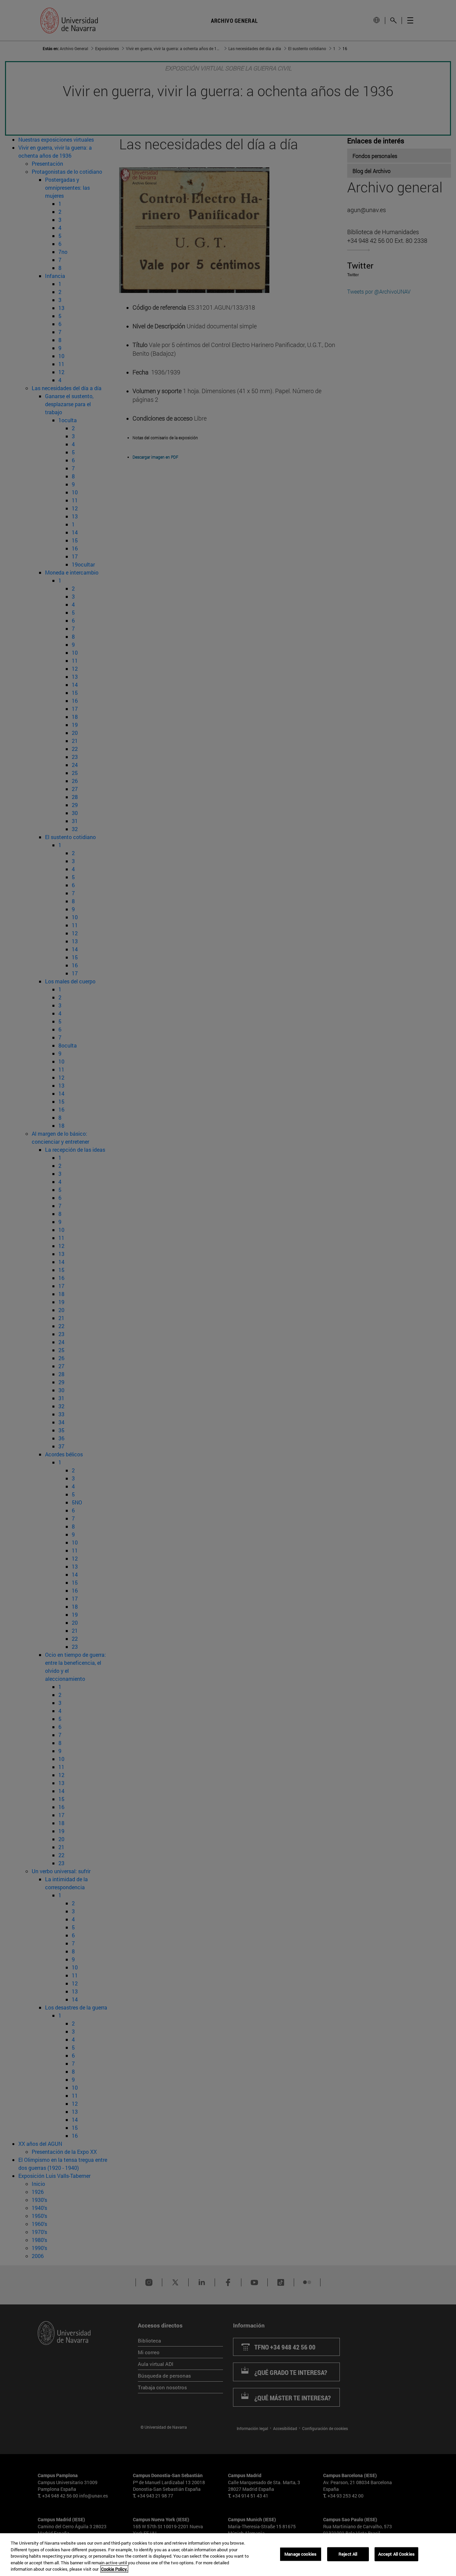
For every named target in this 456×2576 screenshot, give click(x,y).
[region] (228, 2555)
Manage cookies (300, 2554)
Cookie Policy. (114, 2569)
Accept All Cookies (396, 2554)
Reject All (348, 2554)
